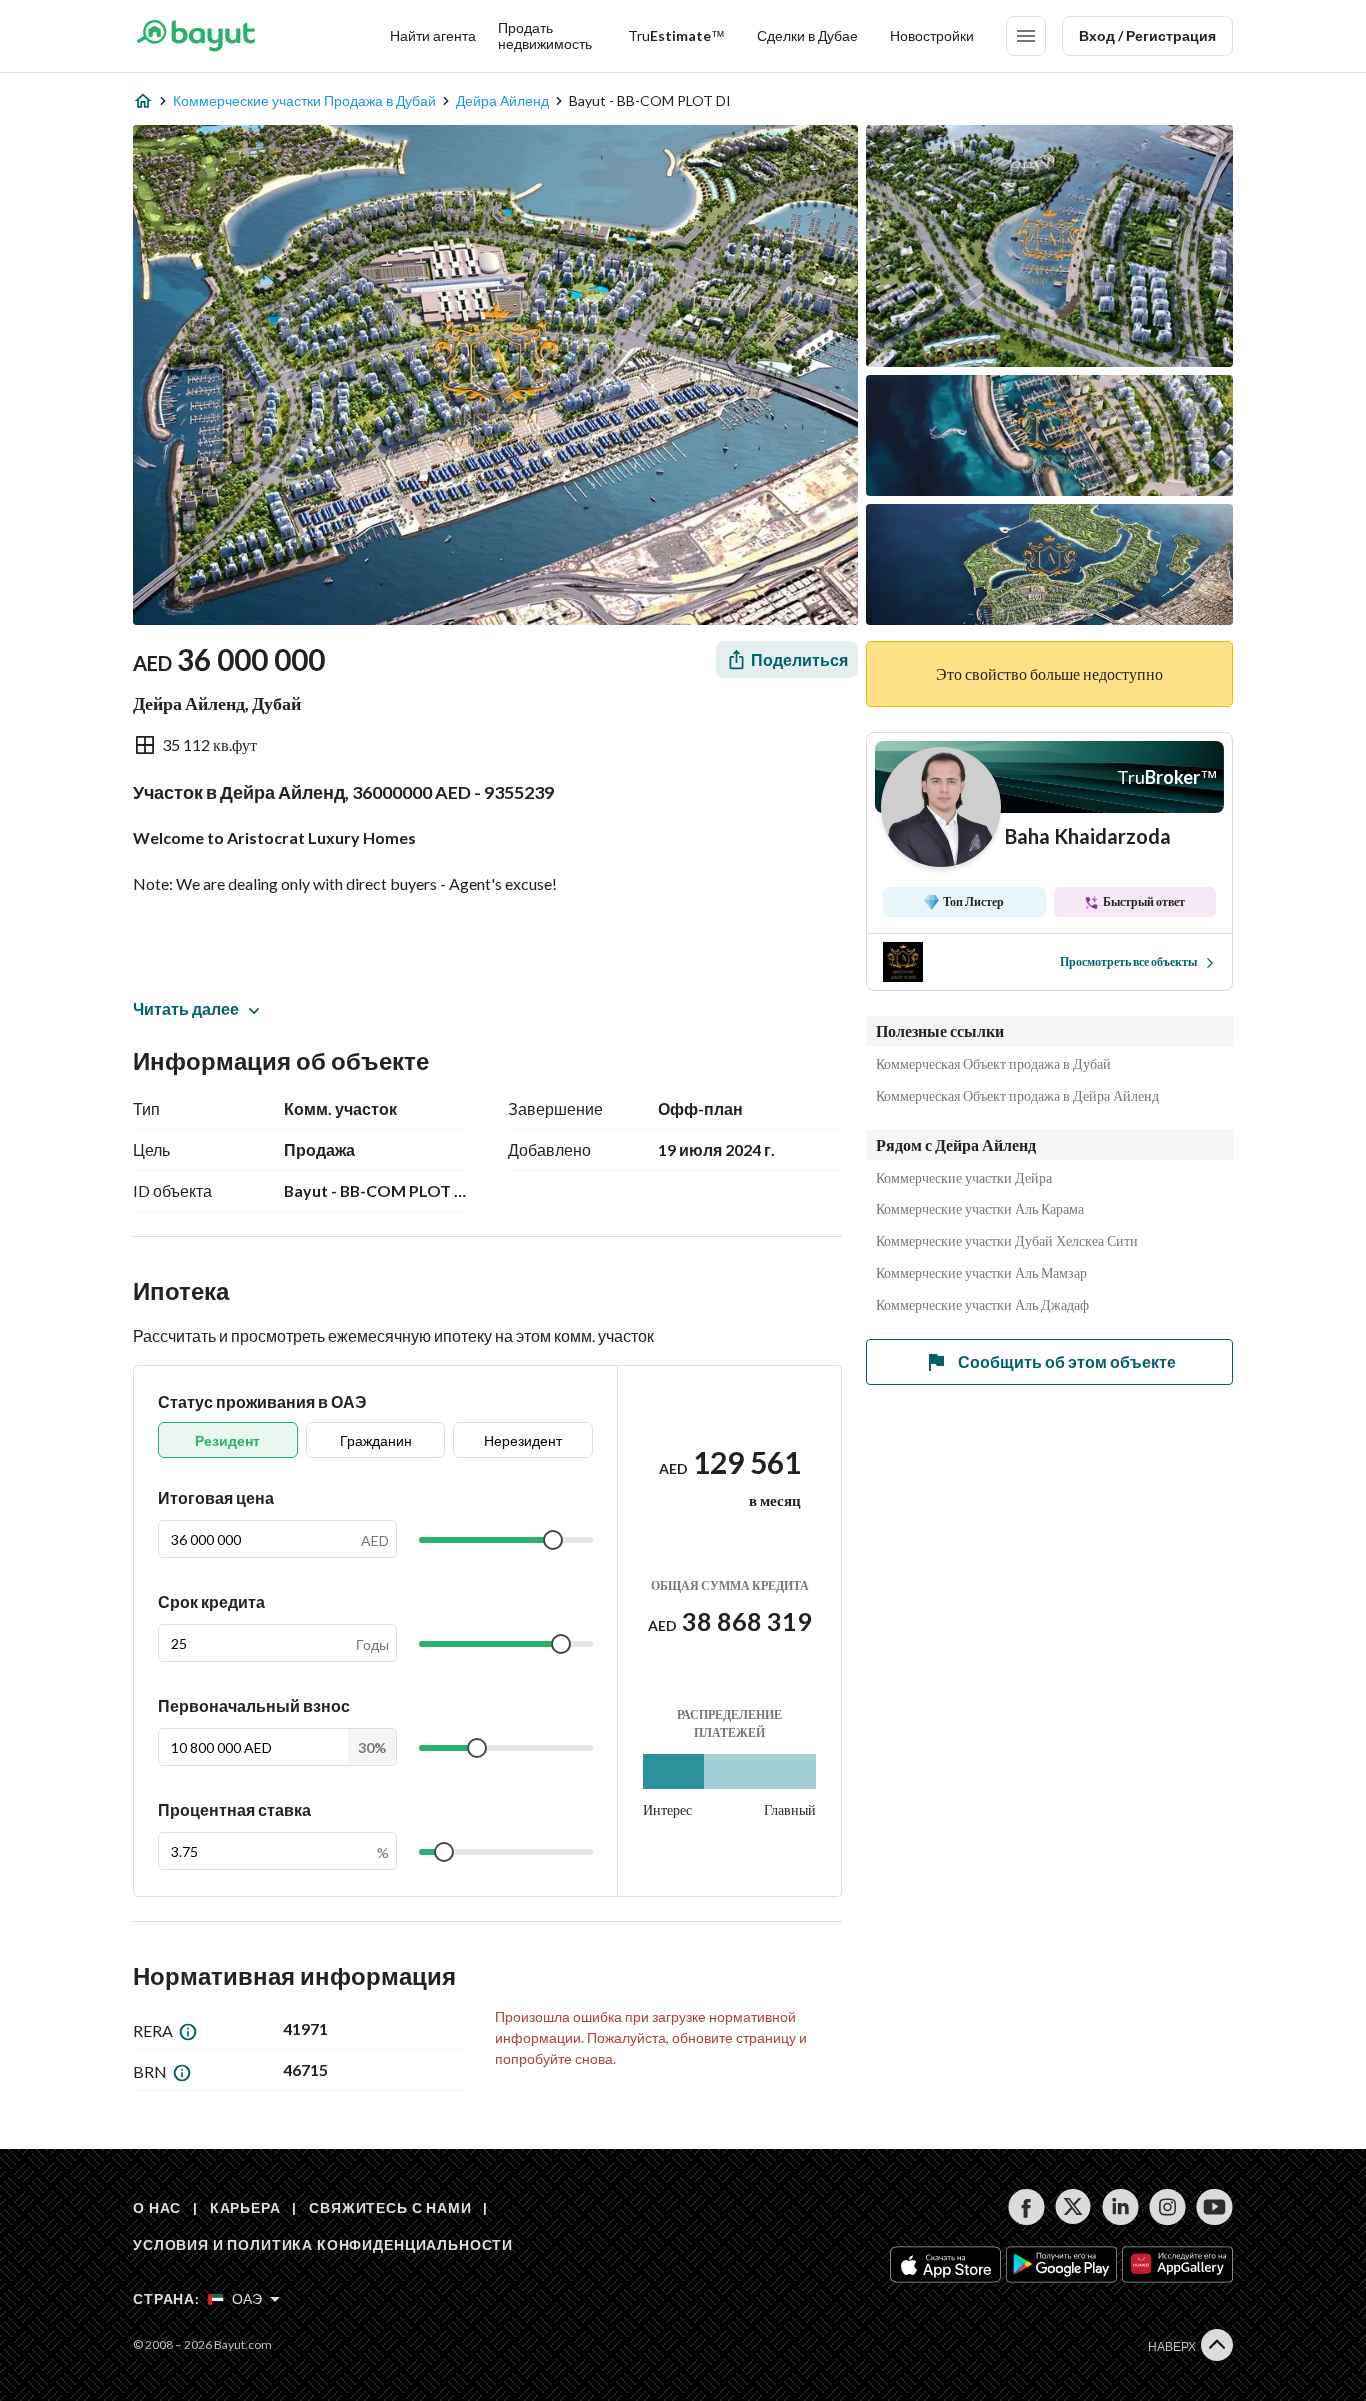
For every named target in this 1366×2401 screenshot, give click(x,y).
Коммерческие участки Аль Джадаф (982, 1305)
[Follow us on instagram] (1167, 2207)
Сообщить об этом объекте (1067, 1361)
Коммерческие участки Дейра (964, 1178)
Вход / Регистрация (1147, 35)
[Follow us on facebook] (1026, 2207)
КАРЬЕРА (245, 2207)
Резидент (227, 1440)
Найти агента (433, 35)
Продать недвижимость (545, 35)
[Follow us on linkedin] (1120, 2207)
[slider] (553, 1540)
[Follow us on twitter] (1073, 2207)
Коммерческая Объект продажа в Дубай (993, 1064)
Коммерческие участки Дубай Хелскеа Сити (1007, 1241)
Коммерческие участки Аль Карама (980, 1209)
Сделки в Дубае (807, 35)
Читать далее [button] (186, 1008)
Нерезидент (523, 1440)
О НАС (157, 2207)
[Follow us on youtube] (1214, 2207)
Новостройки (932, 35)
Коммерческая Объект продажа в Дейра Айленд (1017, 1096)
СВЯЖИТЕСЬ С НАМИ (390, 2207)
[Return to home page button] (195, 36)
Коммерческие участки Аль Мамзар (981, 1273)
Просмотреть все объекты (1128, 961)
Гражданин (376, 1440)
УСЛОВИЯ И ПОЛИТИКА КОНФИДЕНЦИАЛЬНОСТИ (323, 2244)
